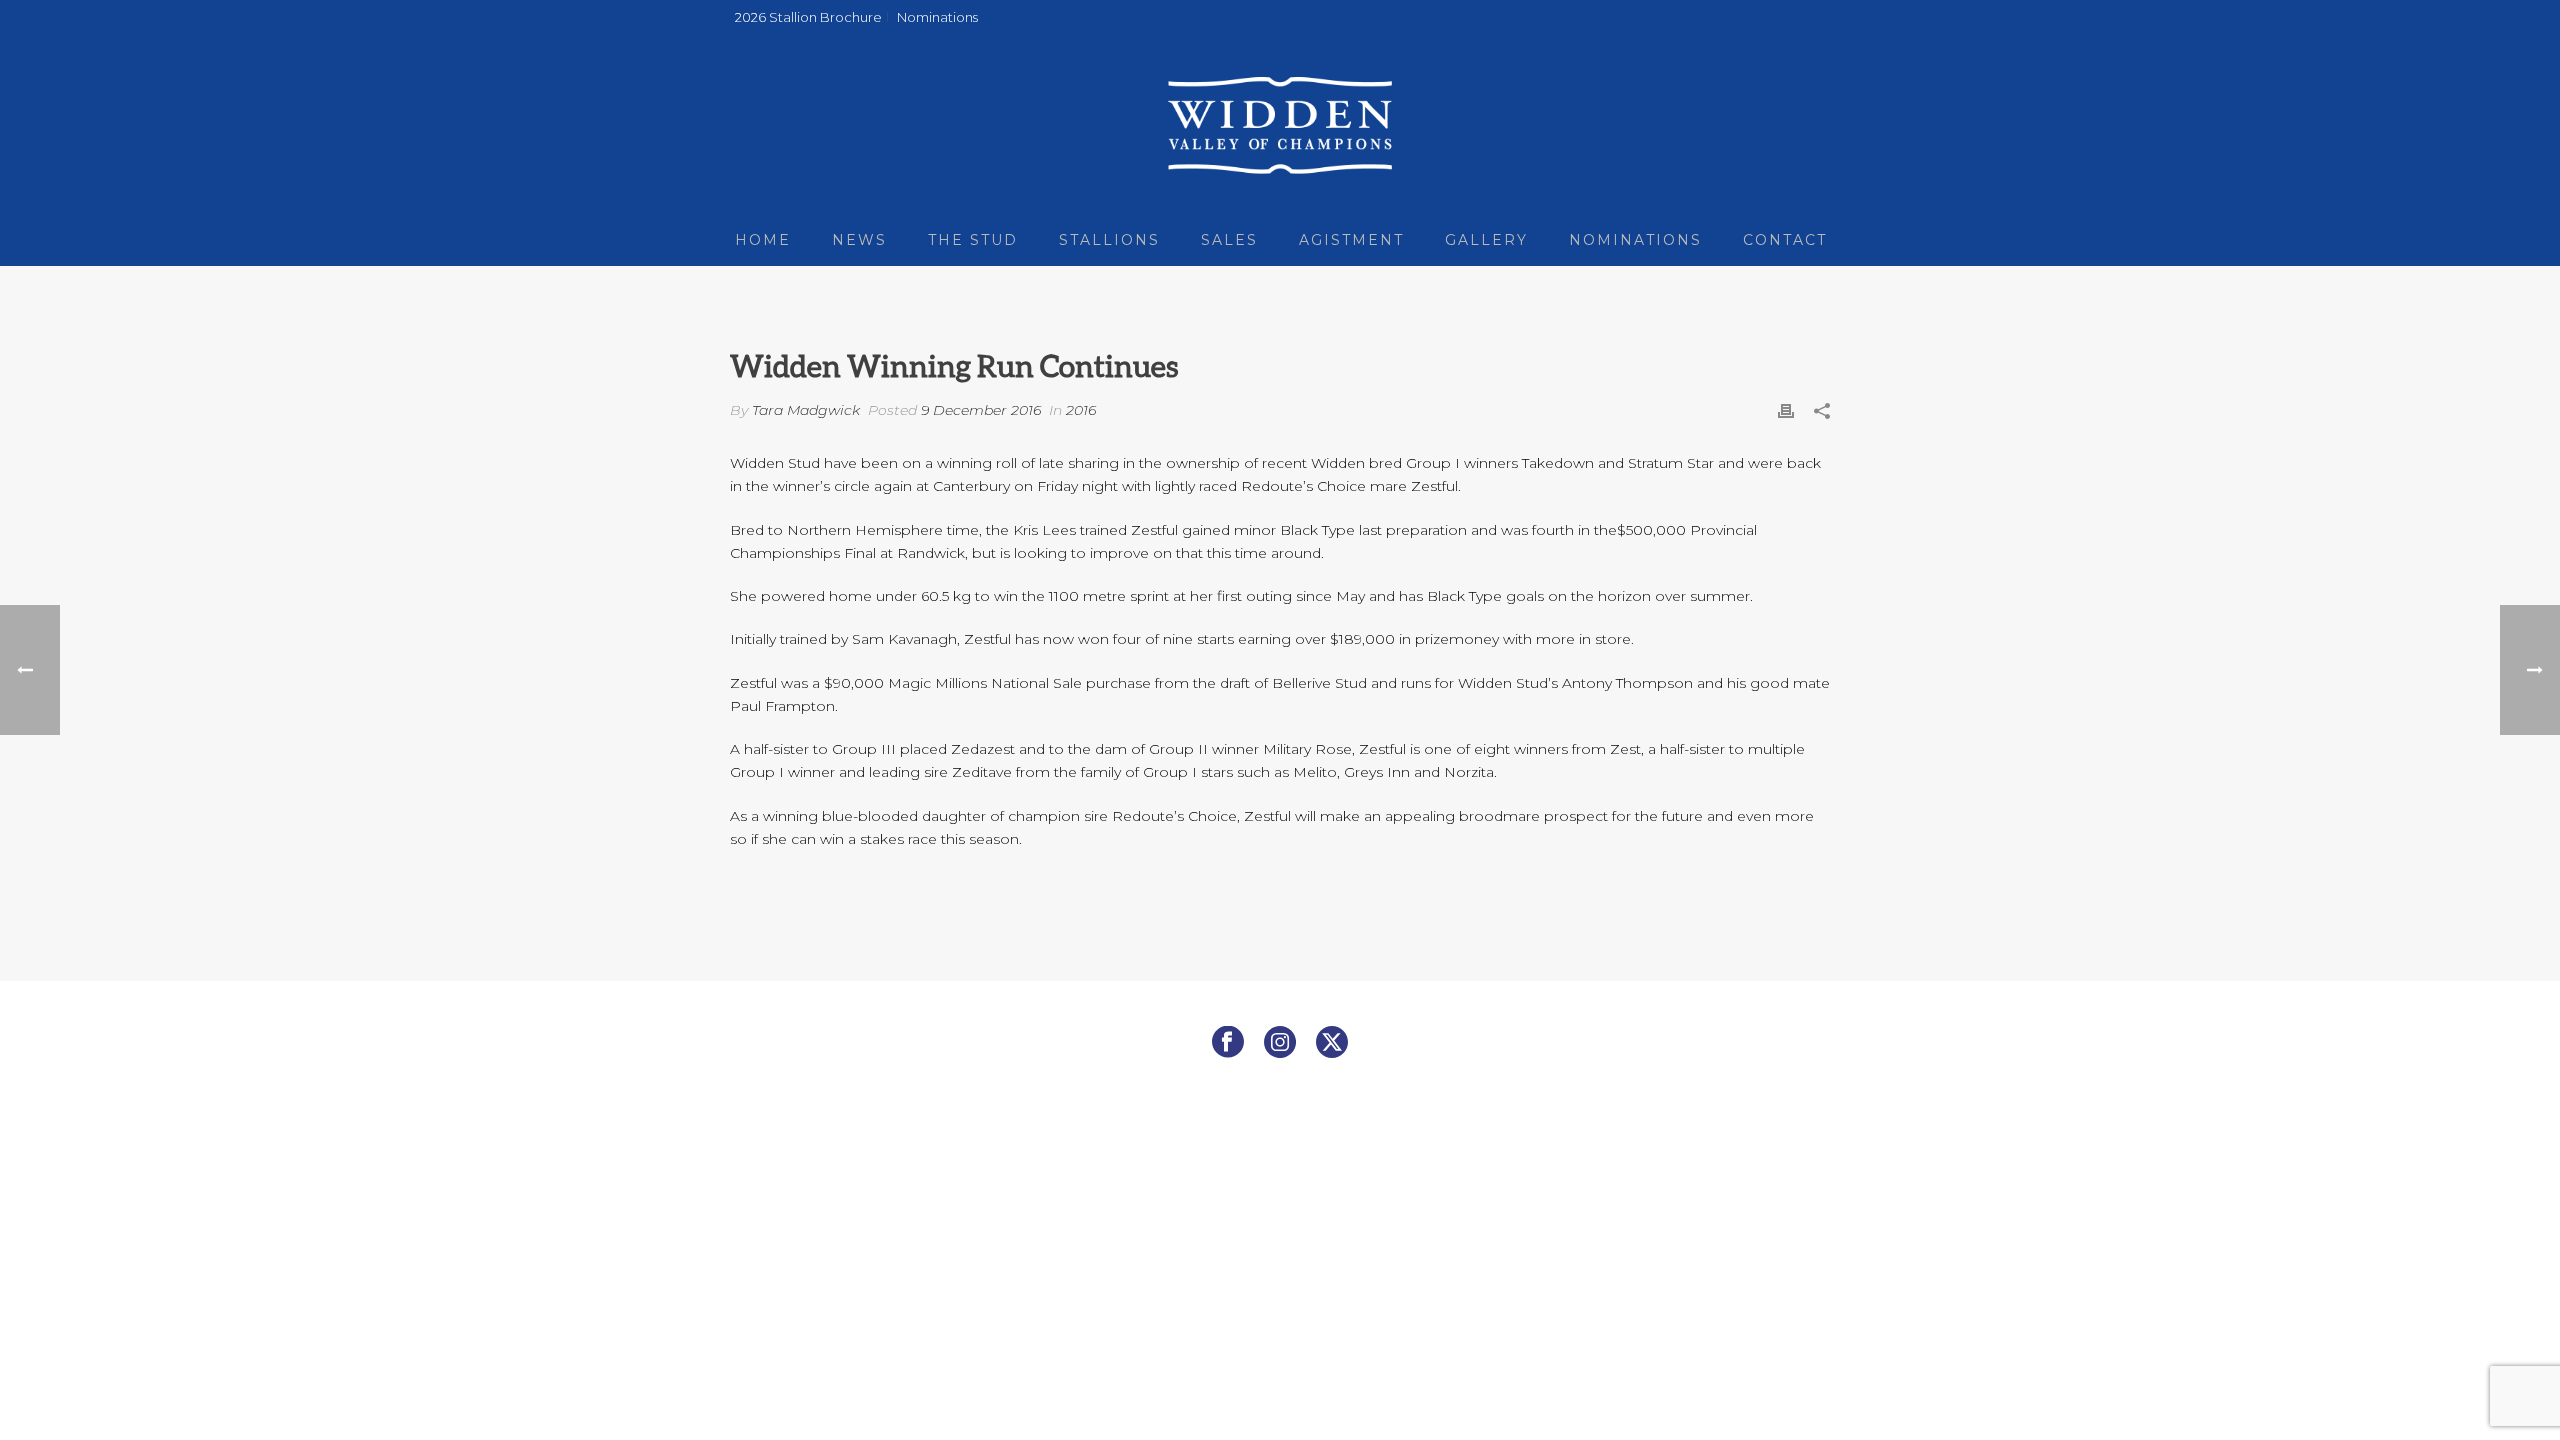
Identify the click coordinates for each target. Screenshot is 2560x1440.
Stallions (1109, 240)
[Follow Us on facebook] (1228, 1043)
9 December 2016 (981, 410)
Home (763, 240)
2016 (1081, 410)
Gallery (1486, 240)
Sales (1229, 240)
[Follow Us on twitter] (1332, 1043)
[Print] (1786, 410)
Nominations (1635, 240)
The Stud (973, 240)
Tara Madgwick (806, 410)
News (859, 240)
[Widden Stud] (1279, 125)
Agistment (1351, 240)
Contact (1785, 240)
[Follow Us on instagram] (1280, 1043)
